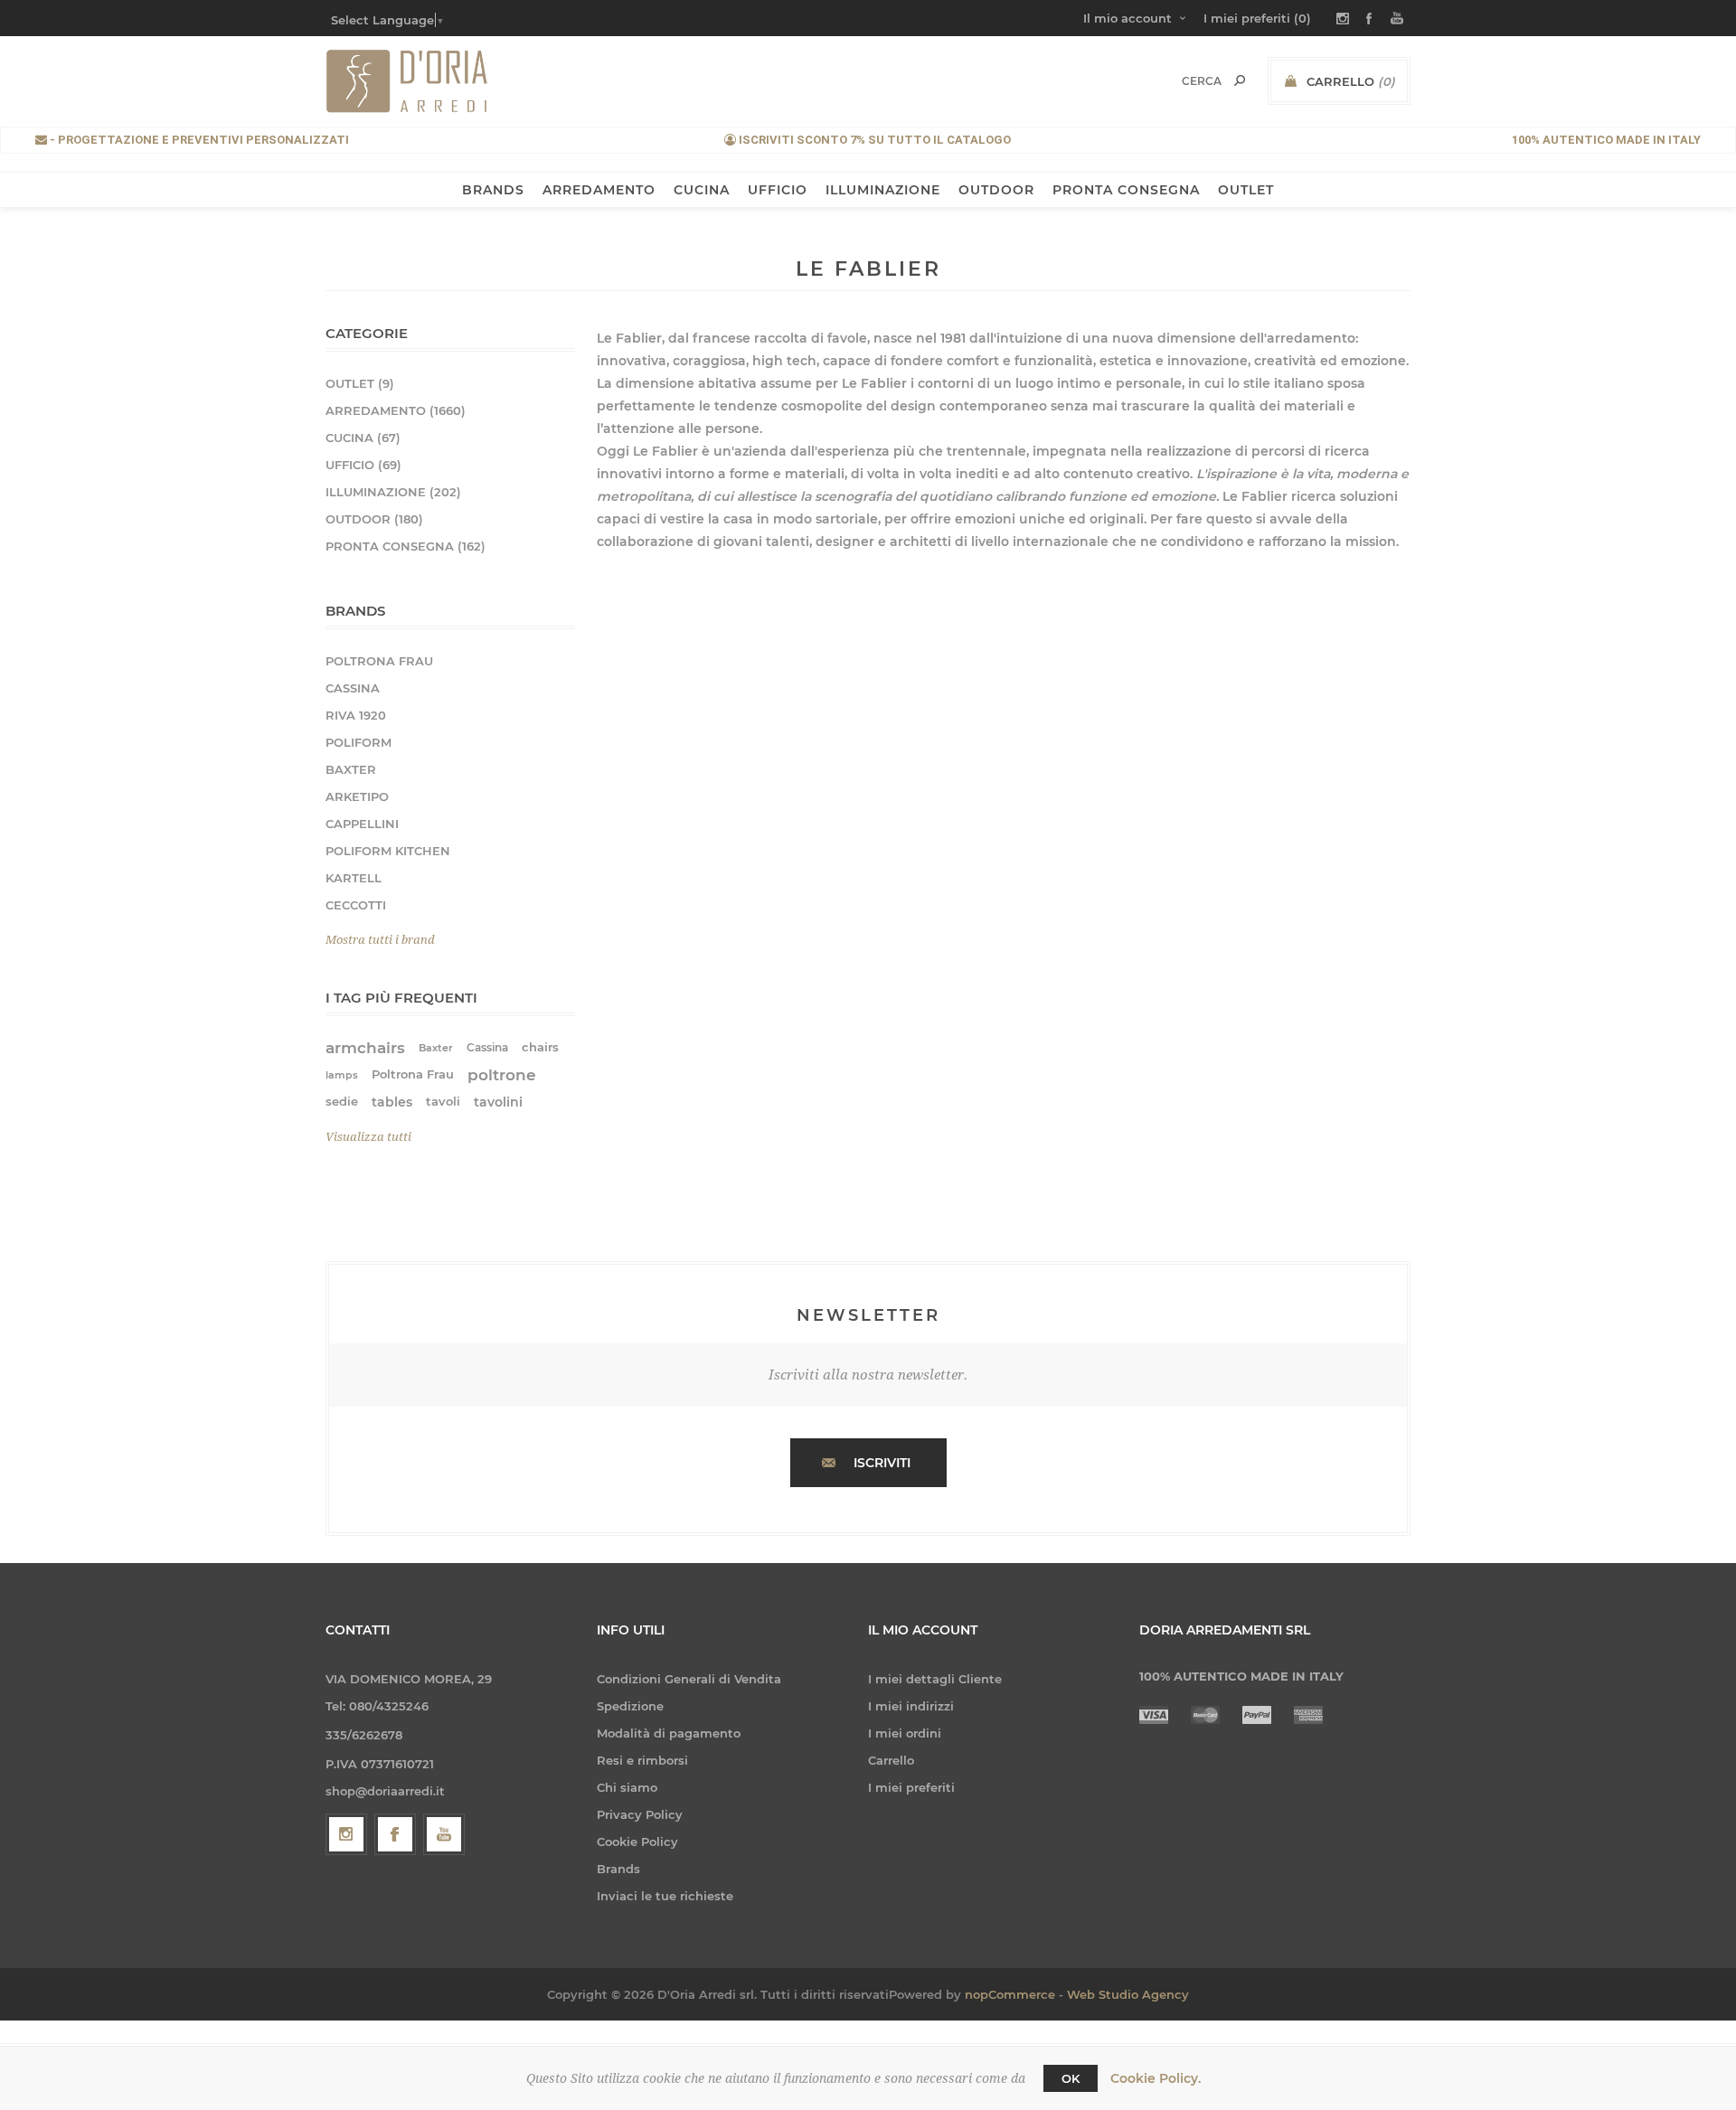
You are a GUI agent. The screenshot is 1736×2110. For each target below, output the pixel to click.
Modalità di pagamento (669, 1733)
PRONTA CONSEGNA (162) (406, 546)
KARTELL (354, 878)
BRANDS (493, 190)
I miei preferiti (911, 1787)
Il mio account (1127, 18)
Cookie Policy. (1156, 2078)
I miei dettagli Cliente (935, 1679)
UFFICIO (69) (363, 465)
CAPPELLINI (362, 824)
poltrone (502, 1075)
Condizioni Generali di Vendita (689, 1679)
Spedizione (630, 1706)
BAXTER (351, 769)
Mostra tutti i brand (380, 940)
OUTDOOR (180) (374, 519)
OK (1071, 2078)
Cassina (487, 1047)
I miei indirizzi (911, 1706)
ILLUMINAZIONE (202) (393, 492)
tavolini (498, 1102)
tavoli (443, 1102)
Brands (618, 1869)
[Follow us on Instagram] (346, 1834)
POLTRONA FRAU (379, 661)
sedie (342, 1102)
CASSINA (353, 688)
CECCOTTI (356, 905)
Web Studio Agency (1128, 1994)
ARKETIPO (357, 796)
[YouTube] (444, 1834)
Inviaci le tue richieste (665, 1896)
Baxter (436, 1048)
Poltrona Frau (413, 1074)
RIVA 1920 (356, 715)
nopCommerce (1010, 1994)
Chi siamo (627, 1787)
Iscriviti (882, 1463)
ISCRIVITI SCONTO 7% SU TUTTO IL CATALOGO (873, 140)
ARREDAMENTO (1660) (396, 410)
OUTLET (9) (360, 383)
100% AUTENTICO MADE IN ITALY (1606, 140)
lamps (342, 1075)
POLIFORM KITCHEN (388, 851)
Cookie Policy (637, 1842)
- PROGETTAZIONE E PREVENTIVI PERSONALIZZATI (198, 140)
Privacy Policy (640, 1814)
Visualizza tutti (368, 1137)
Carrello (891, 1760)
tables (392, 1102)
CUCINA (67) (363, 438)
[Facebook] (395, 1834)
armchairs (365, 1048)
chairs (540, 1047)
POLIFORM (359, 742)
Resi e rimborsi (642, 1760)
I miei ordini (905, 1733)
